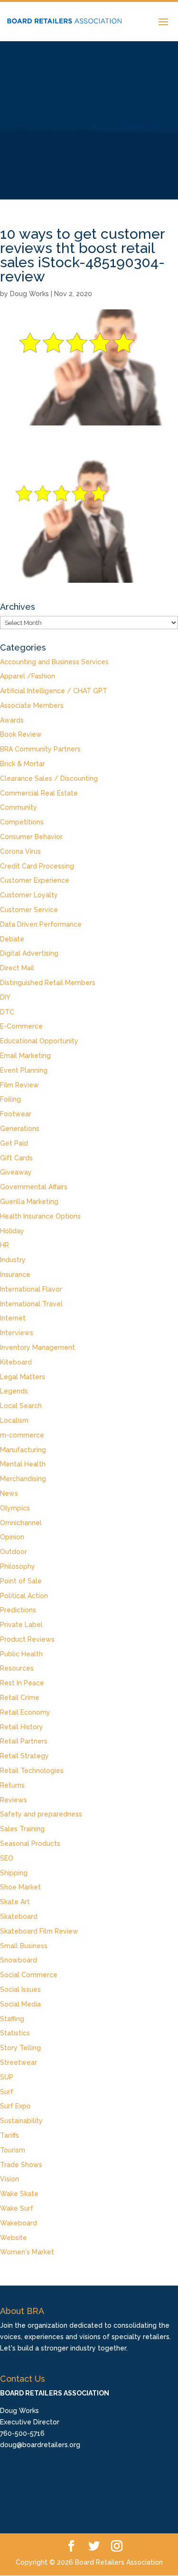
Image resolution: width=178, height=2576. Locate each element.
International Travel (31, 1304)
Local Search (21, 1406)
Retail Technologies (32, 1771)
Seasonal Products (30, 1844)
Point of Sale (21, 1581)
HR (5, 1245)
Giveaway (16, 1172)
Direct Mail (17, 968)
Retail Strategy (24, 1756)
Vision (9, 2179)
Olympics (15, 1508)
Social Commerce (29, 1975)
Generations (20, 1129)
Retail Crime (20, 1698)
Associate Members (32, 705)
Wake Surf (17, 2208)
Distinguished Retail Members (48, 983)
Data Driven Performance (41, 924)
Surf (7, 2092)
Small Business (24, 1946)
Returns (12, 1785)
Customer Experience (35, 880)
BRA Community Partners (40, 749)
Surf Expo (15, 2106)
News (9, 1493)
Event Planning (24, 1070)
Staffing (12, 2019)
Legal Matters (23, 1377)
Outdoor (14, 1552)
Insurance (15, 1274)
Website (14, 2238)
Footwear (16, 1114)
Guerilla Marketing (29, 1202)
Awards (12, 720)
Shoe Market (20, 1887)
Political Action (24, 1596)
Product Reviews (27, 1639)
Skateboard (19, 1916)
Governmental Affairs (34, 1187)
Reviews (14, 1800)
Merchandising (23, 1479)
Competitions (22, 822)
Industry (13, 1260)
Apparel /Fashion (28, 676)
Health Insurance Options (40, 1216)
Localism (14, 1420)
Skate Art (15, 1902)
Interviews (17, 1333)
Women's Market (27, 2252)
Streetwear (19, 2062)
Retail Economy (25, 1712)
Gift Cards (16, 1158)
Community (19, 807)
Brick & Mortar (23, 764)
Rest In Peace (22, 1683)
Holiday (12, 1231)
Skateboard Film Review (39, 1931)
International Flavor (31, 1289)
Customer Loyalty (29, 895)
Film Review (19, 1085)
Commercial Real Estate (39, 793)
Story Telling (20, 2048)
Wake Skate (19, 2194)
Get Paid (14, 1143)
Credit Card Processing (37, 866)
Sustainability (21, 2121)
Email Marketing (25, 1056)
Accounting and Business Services (54, 662)
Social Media (20, 2004)
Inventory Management (37, 1347)
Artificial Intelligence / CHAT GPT (54, 691)
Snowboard (19, 1960)
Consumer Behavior (31, 837)
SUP (7, 2077)
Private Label (21, 1625)
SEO (7, 1858)
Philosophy (18, 1566)
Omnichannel (21, 1523)
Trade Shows (21, 2165)
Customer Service (29, 910)
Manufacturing (23, 1450)
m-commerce (22, 1435)
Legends (14, 1391)
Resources (17, 1668)
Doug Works (29, 294)
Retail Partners (24, 1741)
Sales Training (22, 1829)
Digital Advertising (29, 953)
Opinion (12, 1537)
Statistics (15, 2033)
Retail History (22, 1727)
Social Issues (20, 1989)
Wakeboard (19, 2223)
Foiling (10, 1099)
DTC (7, 1012)
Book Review (21, 734)
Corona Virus (20, 851)
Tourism (13, 2150)
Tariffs (9, 2135)
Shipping (14, 1873)
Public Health (21, 1654)
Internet (13, 1318)
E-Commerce (21, 1026)
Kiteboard (16, 1362)
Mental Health (23, 1464)
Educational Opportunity (39, 1041)
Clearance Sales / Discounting (49, 778)
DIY (5, 997)
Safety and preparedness (41, 1814)
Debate (12, 939)
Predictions (18, 1610)
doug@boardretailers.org (40, 2445)
